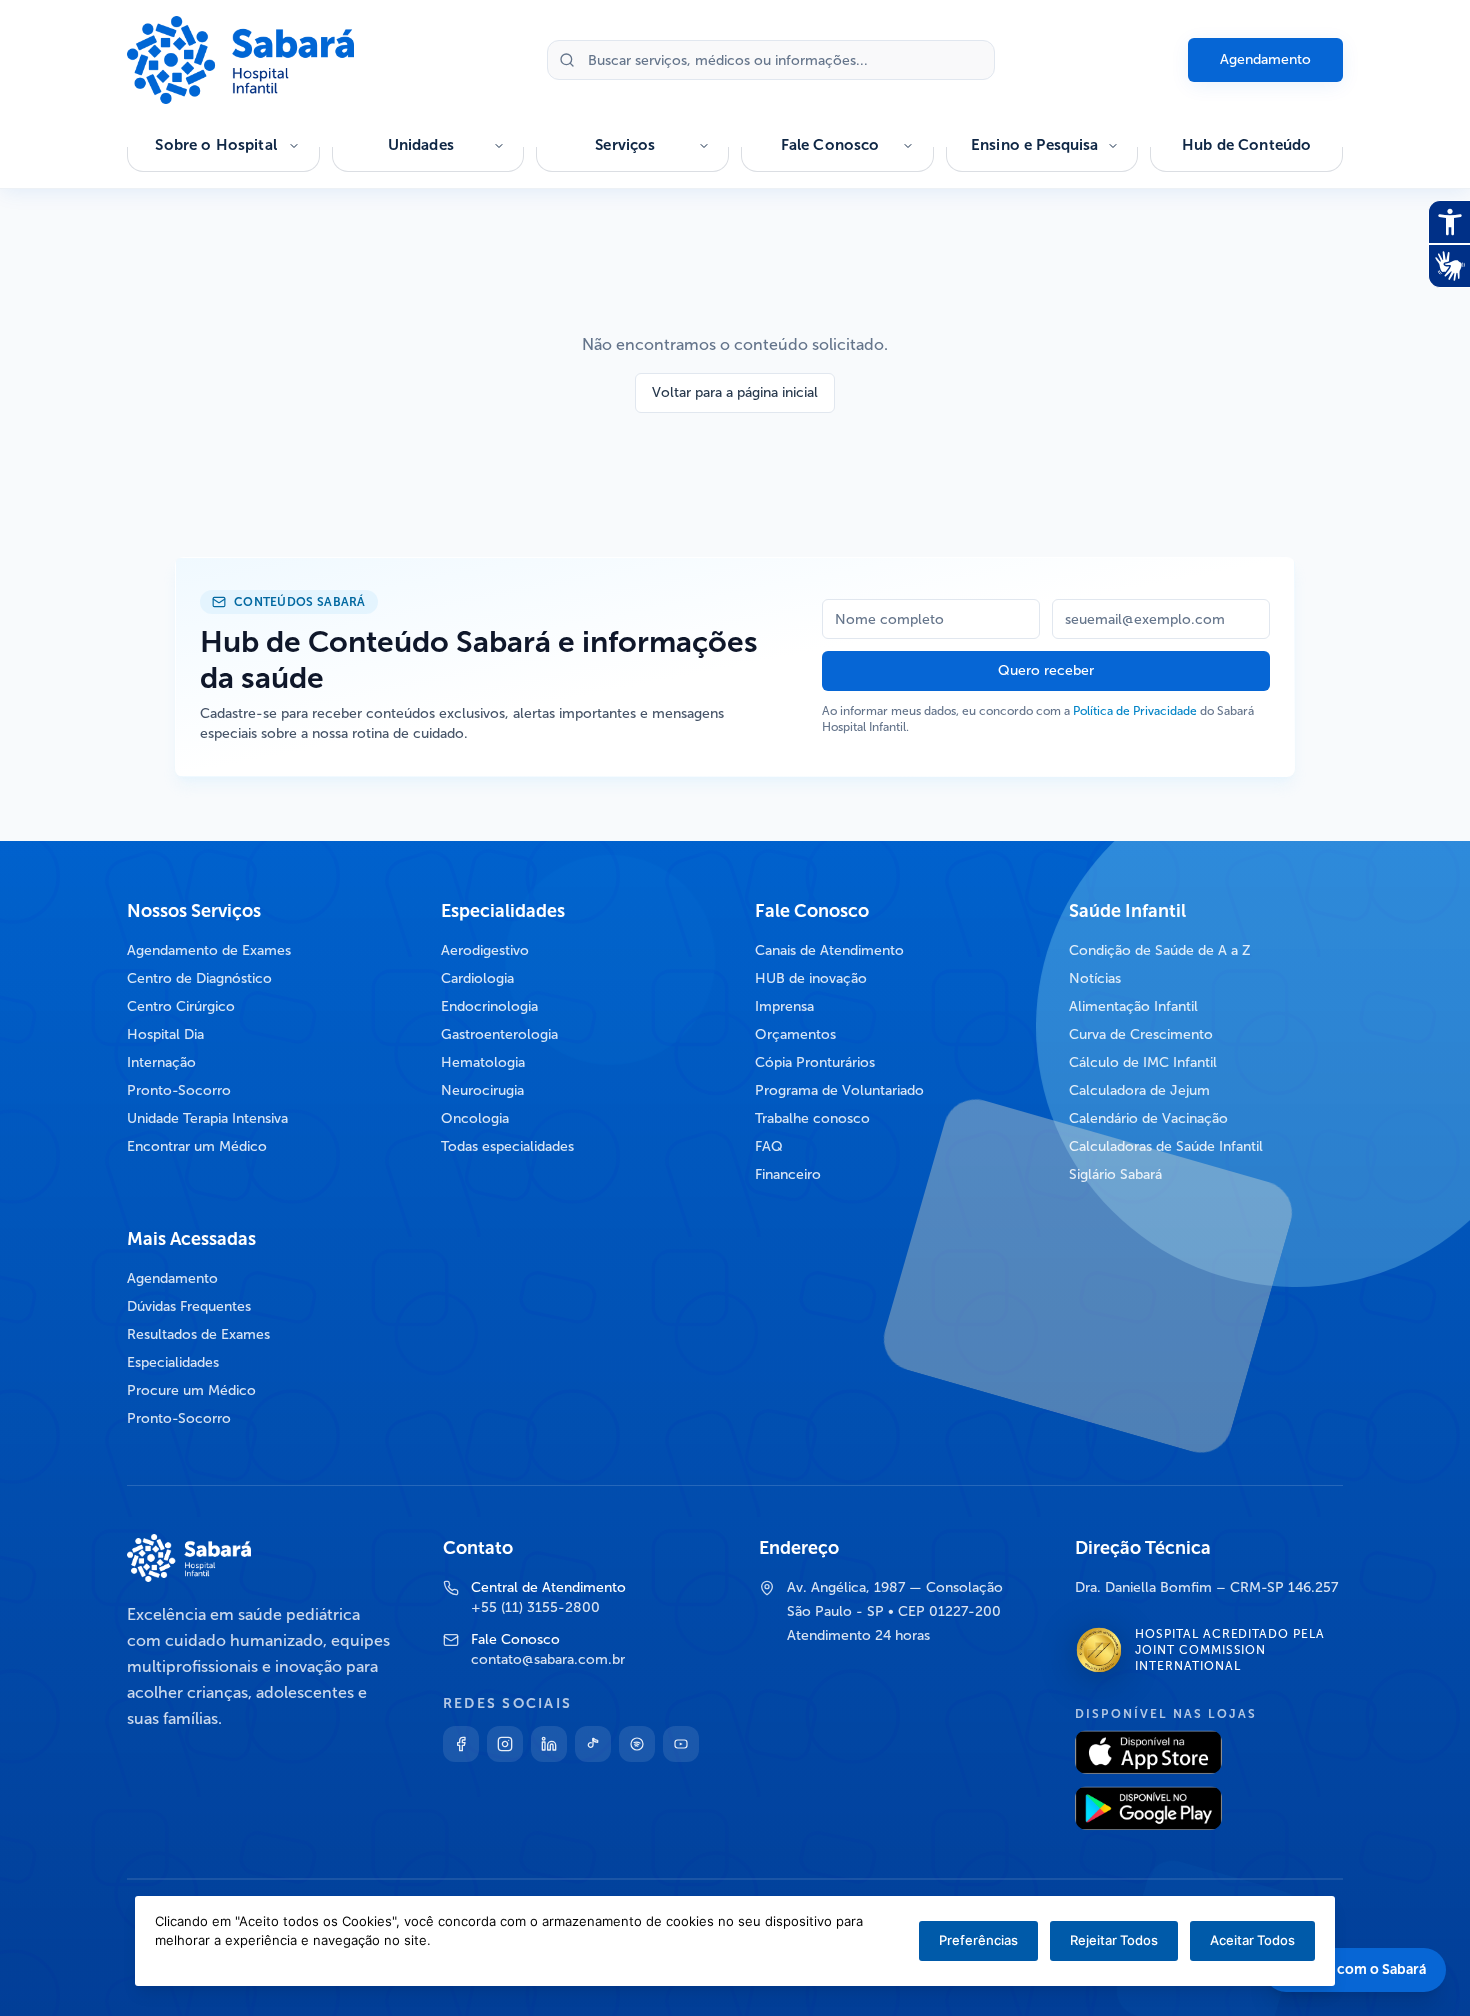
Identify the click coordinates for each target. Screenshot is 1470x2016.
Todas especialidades (507, 1146)
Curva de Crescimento (1141, 1034)
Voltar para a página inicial (735, 392)
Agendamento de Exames (209, 950)
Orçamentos (795, 1034)
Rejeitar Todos (1114, 1940)
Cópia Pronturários (815, 1062)
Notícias (1095, 978)
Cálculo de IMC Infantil (1143, 1062)
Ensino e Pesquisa (1035, 145)
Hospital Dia (165, 1034)
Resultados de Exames (198, 1334)
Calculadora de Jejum (1139, 1090)
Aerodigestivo (485, 950)
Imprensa (784, 1006)
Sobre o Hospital (215, 145)
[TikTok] (593, 1744)
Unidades (421, 145)
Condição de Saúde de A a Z (1160, 950)
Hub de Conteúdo (1246, 145)
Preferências (978, 1940)
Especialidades (173, 1362)
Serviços (625, 145)
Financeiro (788, 1174)
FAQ (769, 1146)
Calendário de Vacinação (1148, 1118)
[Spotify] (637, 1744)
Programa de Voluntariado (839, 1090)
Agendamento (1265, 59)
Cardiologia (477, 978)
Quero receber (1046, 670)
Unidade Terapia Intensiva (207, 1118)
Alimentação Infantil (1133, 1006)
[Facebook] (461, 1744)
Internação (161, 1062)
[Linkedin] (549, 1744)
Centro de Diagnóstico (199, 978)
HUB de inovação (811, 978)
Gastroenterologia (499, 1034)
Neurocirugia (482, 1090)
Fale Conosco (830, 145)
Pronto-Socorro (179, 1090)
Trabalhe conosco (812, 1118)
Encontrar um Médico (197, 1146)
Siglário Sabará (1115, 1174)
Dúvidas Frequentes (189, 1306)
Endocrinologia (489, 1006)
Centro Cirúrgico (181, 1006)
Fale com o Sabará (1367, 1969)
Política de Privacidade (1135, 711)
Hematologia (483, 1062)
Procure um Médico (191, 1390)
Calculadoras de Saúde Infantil (1166, 1146)
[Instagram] (505, 1744)
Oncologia (475, 1118)
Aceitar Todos (1252, 1940)
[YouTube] (681, 1744)
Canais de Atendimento (829, 950)
